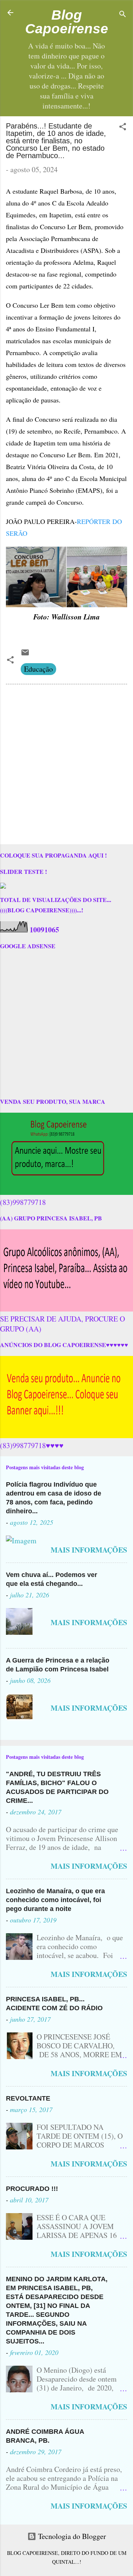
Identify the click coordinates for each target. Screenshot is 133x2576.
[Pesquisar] (123, 15)
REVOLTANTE (28, 2098)
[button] (123, 128)
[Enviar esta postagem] (25, 654)
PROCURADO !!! (32, 2189)
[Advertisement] (66, 766)
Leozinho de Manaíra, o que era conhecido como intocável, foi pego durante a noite (55, 1900)
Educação (38, 669)
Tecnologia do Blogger (71, 2536)
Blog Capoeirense (67, 22)
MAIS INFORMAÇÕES (89, 1550)
